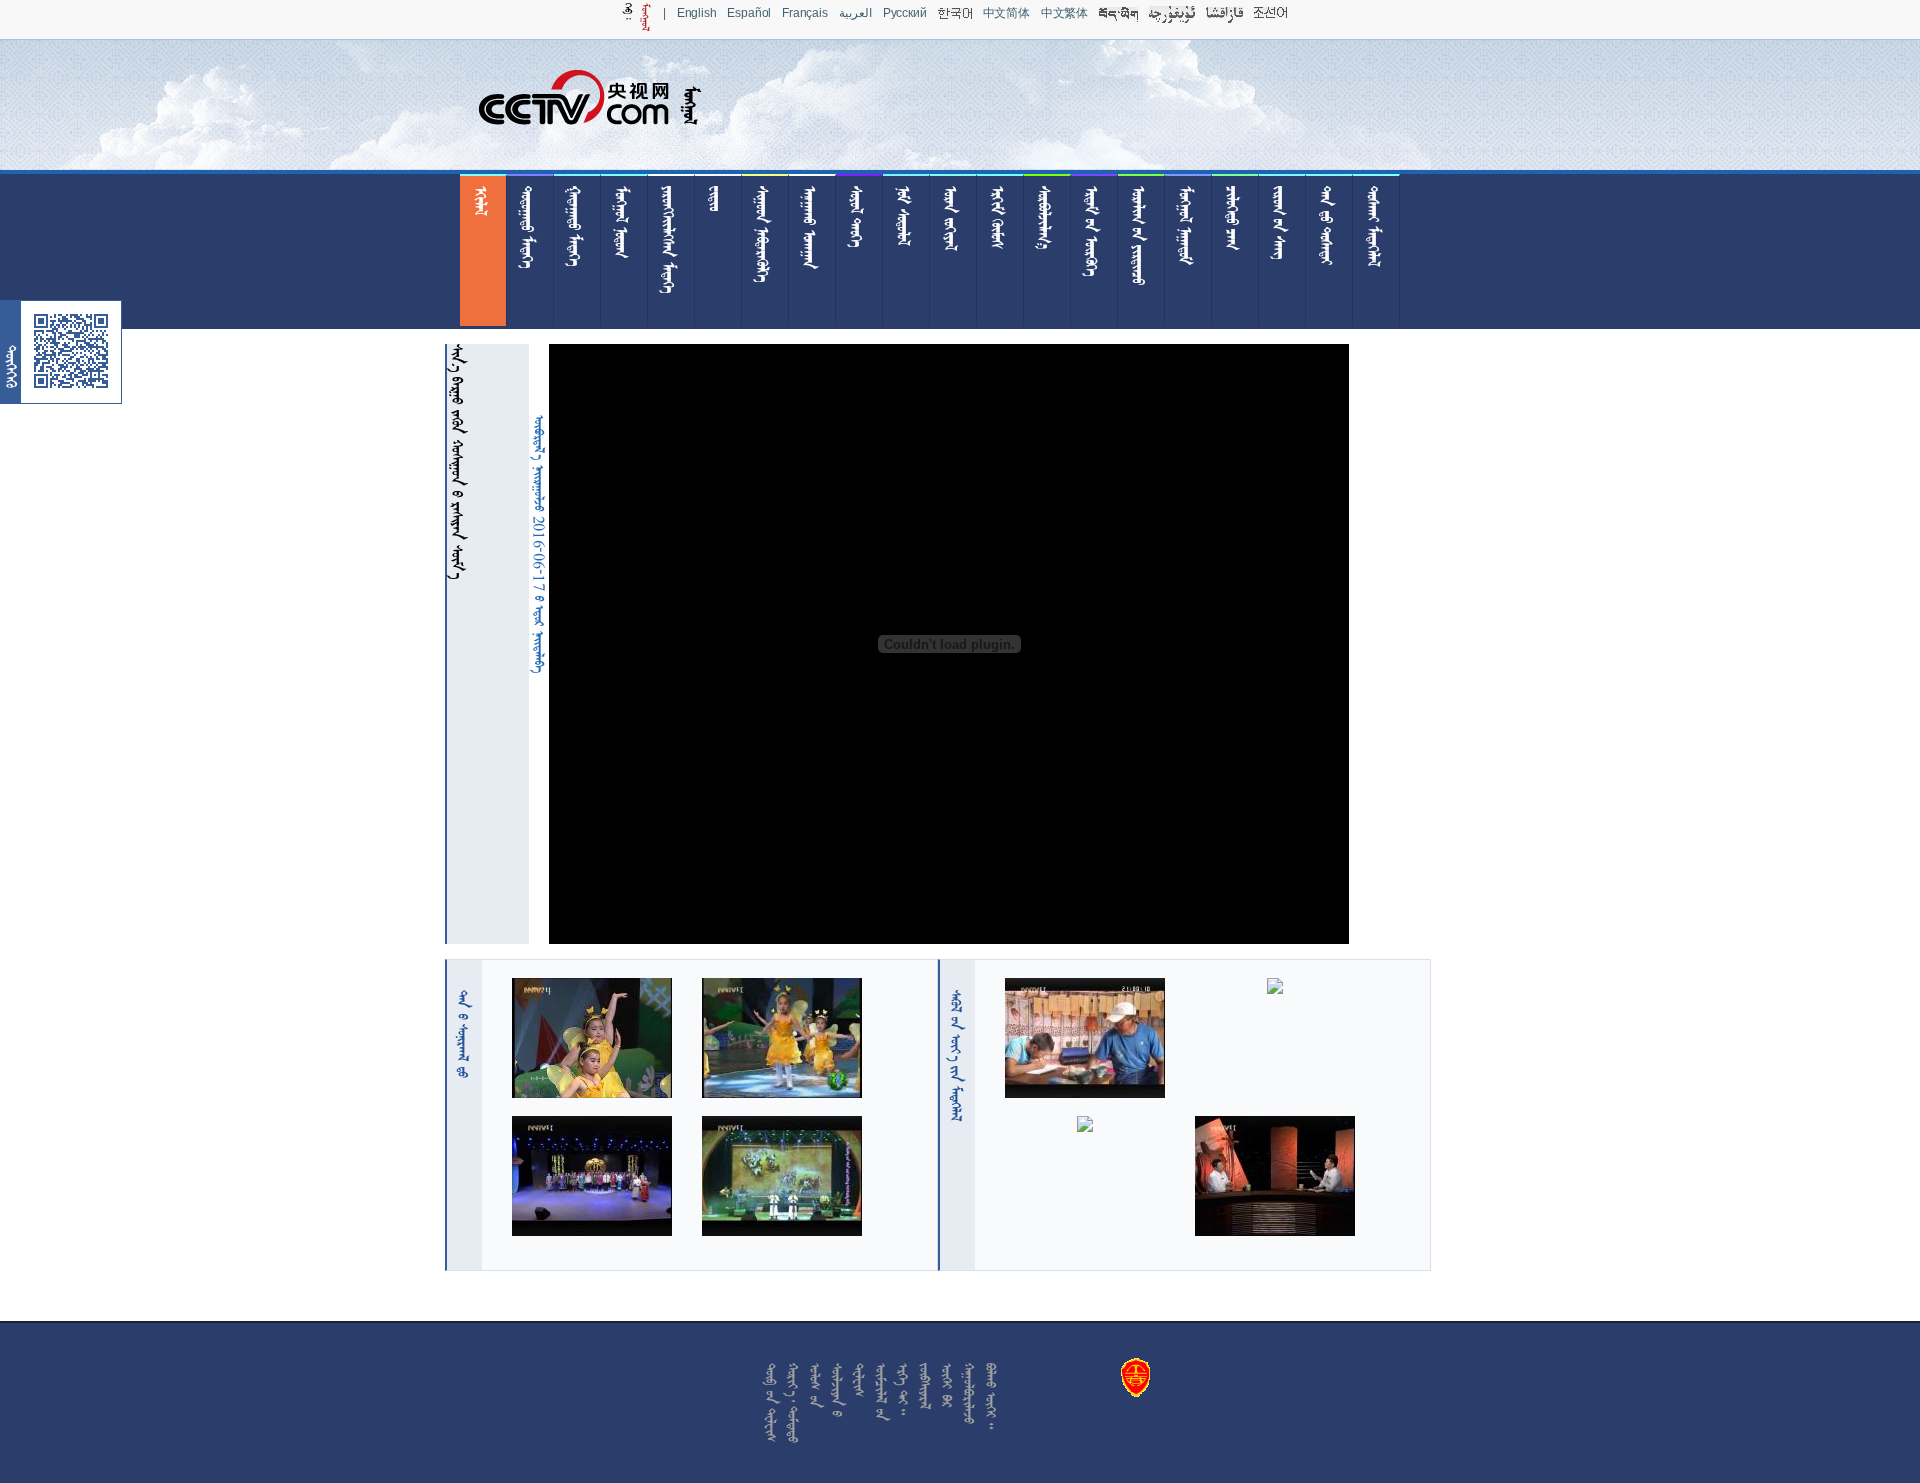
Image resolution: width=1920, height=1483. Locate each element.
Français (805, 13)
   (956, 1055)
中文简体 (1006, 13)
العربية (855, 13)
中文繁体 (1064, 13)
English (697, 13)
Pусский (905, 13)
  (463, 1034)
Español (749, 13)
